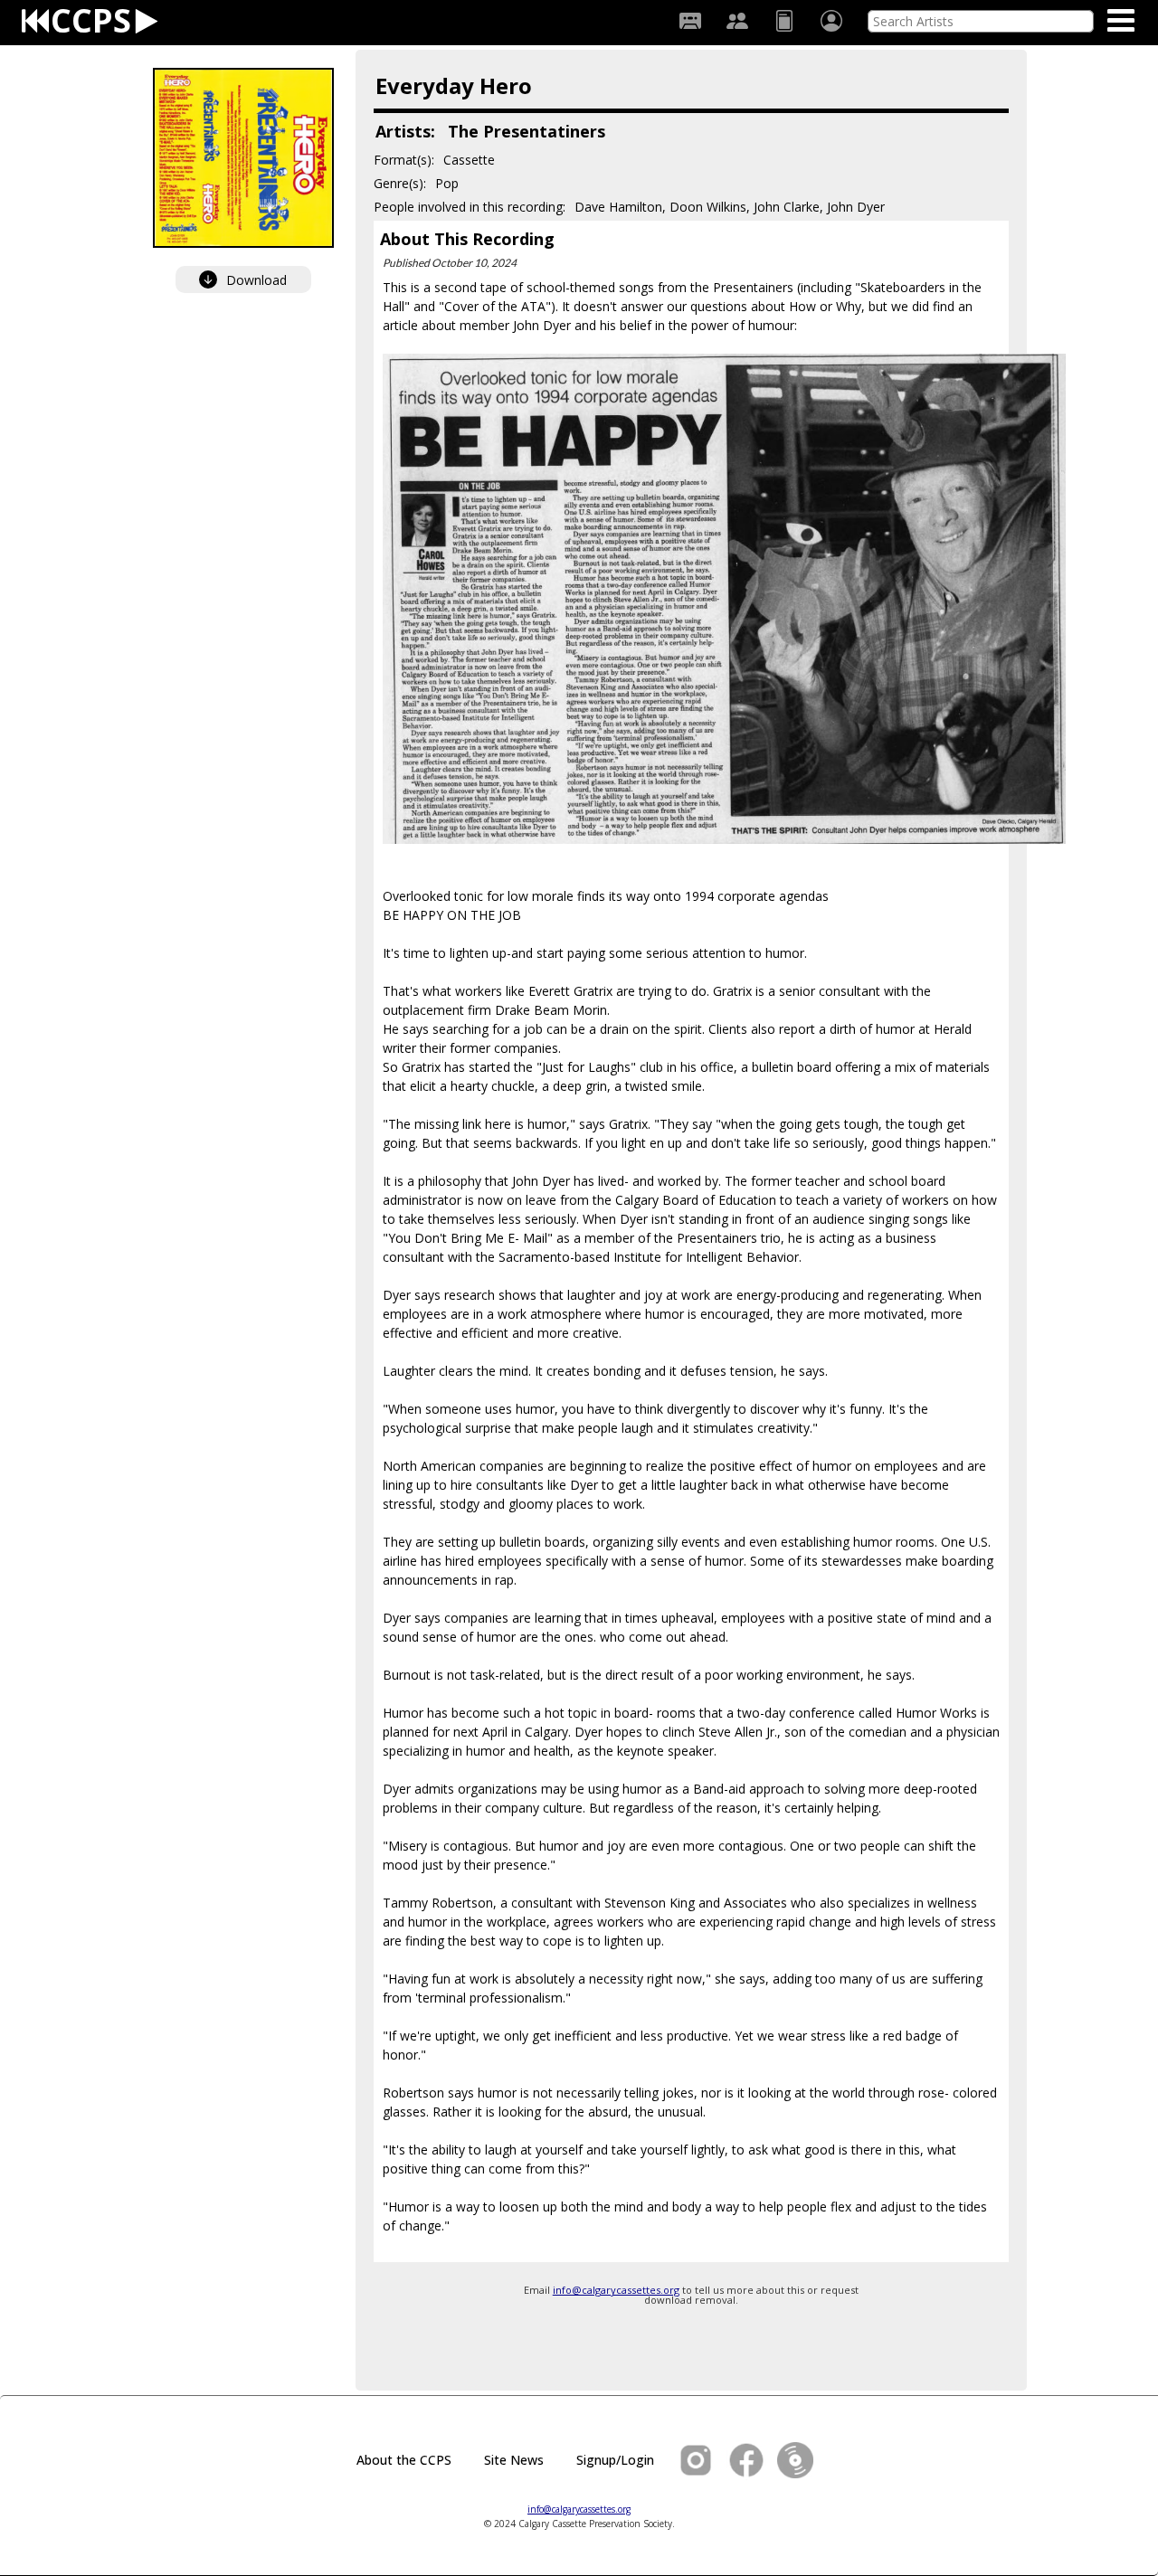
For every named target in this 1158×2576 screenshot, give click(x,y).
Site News (514, 2460)
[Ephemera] (784, 21)
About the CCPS (404, 2460)
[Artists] (737, 21)
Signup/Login (615, 2460)
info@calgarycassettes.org (616, 2290)
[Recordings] (690, 21)
